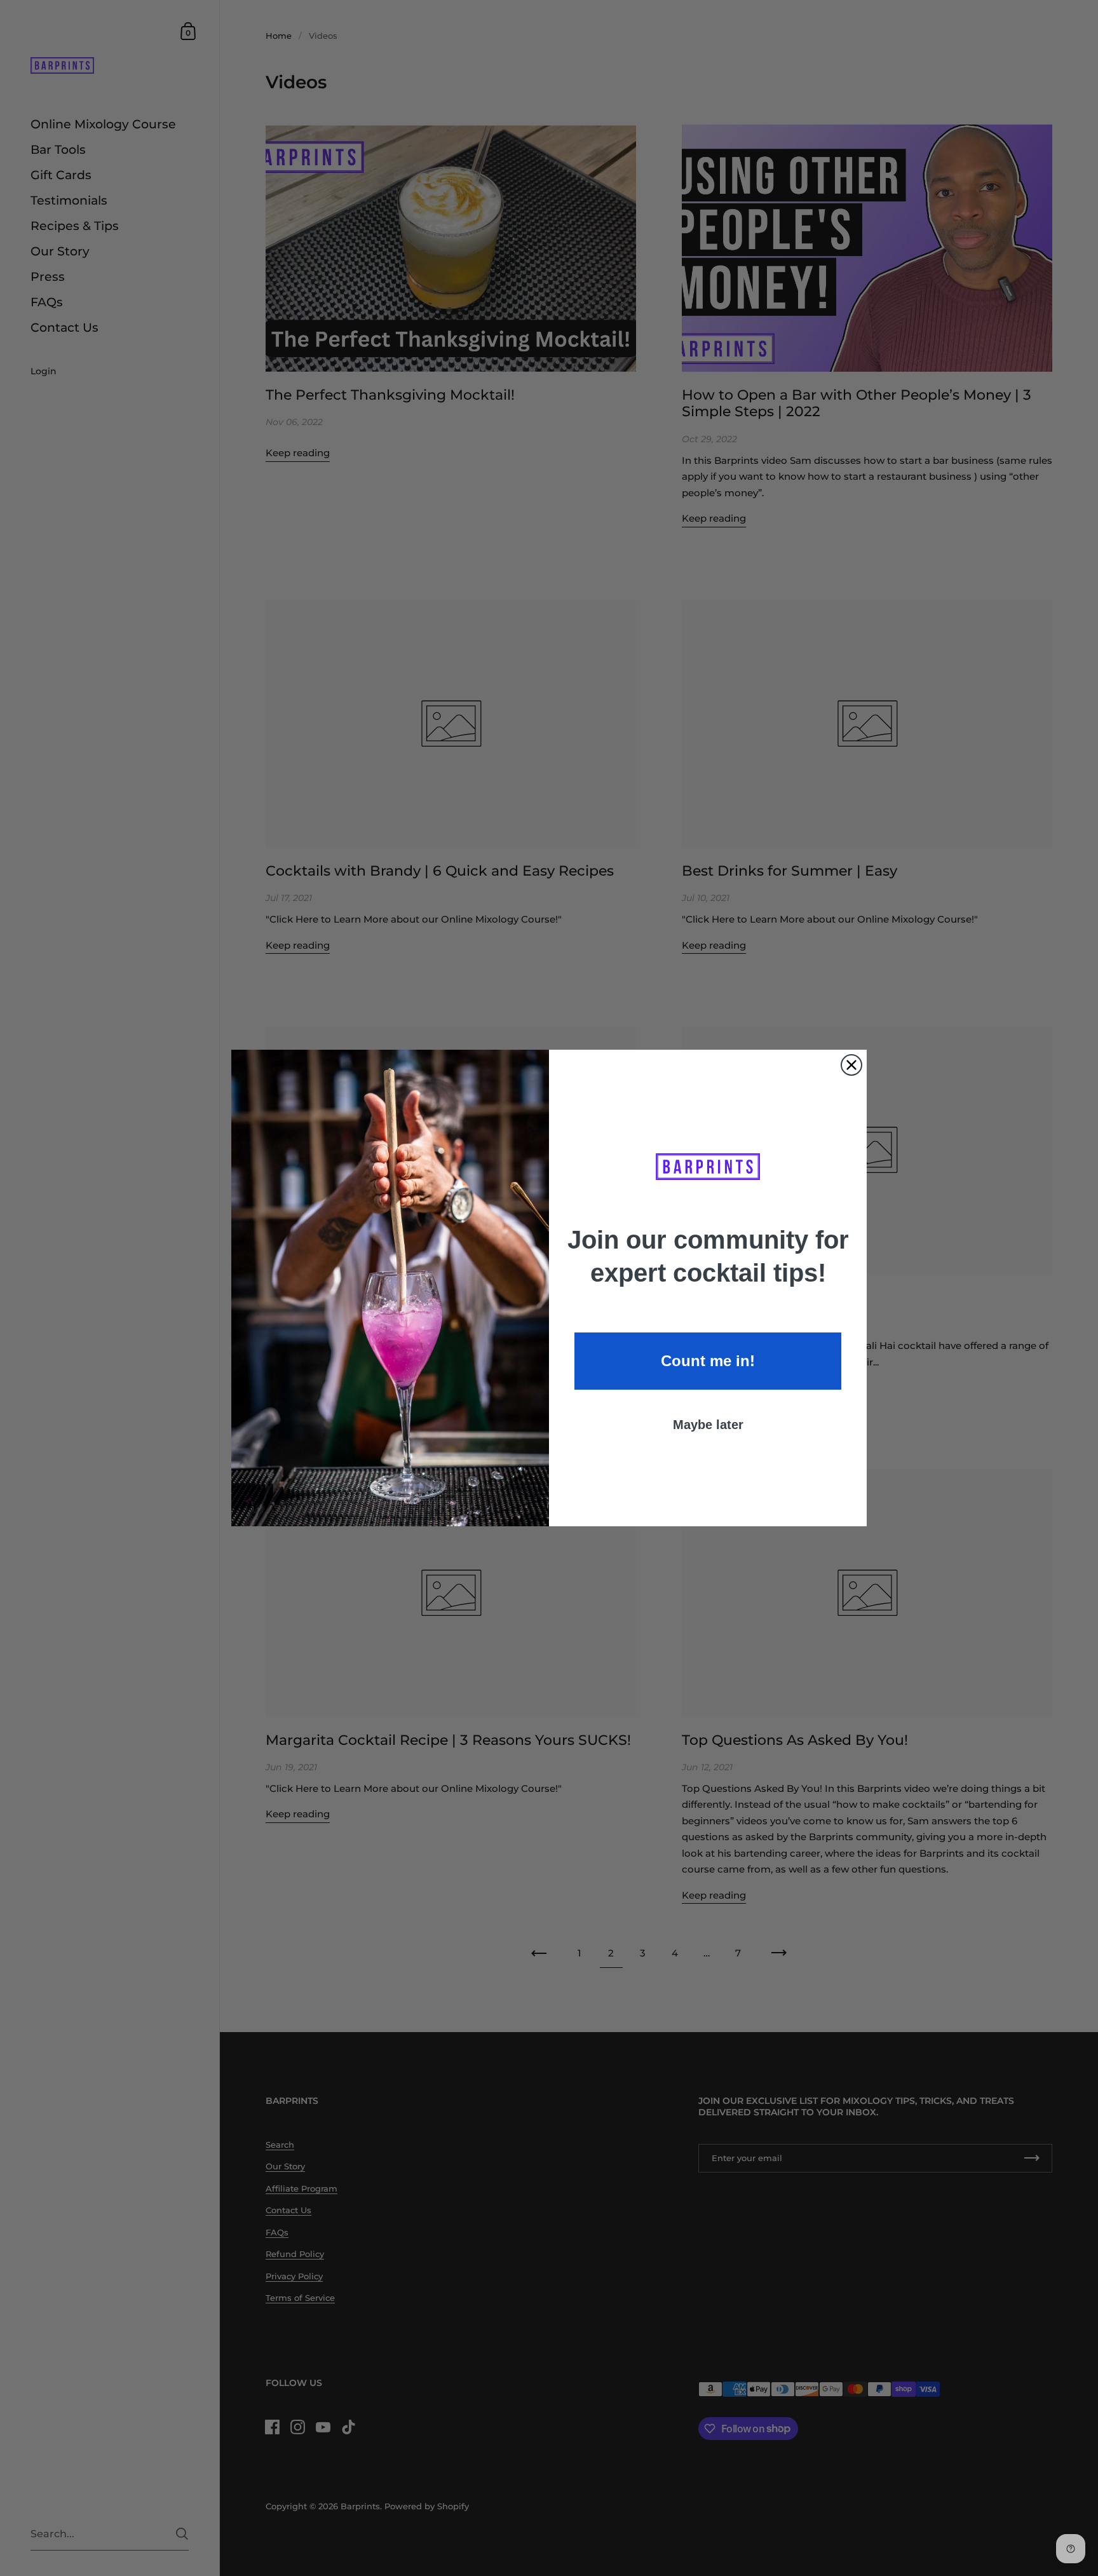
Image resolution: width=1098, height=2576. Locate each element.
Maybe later (708, 1425)
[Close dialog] (851, 1065)
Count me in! (708, 1361)
